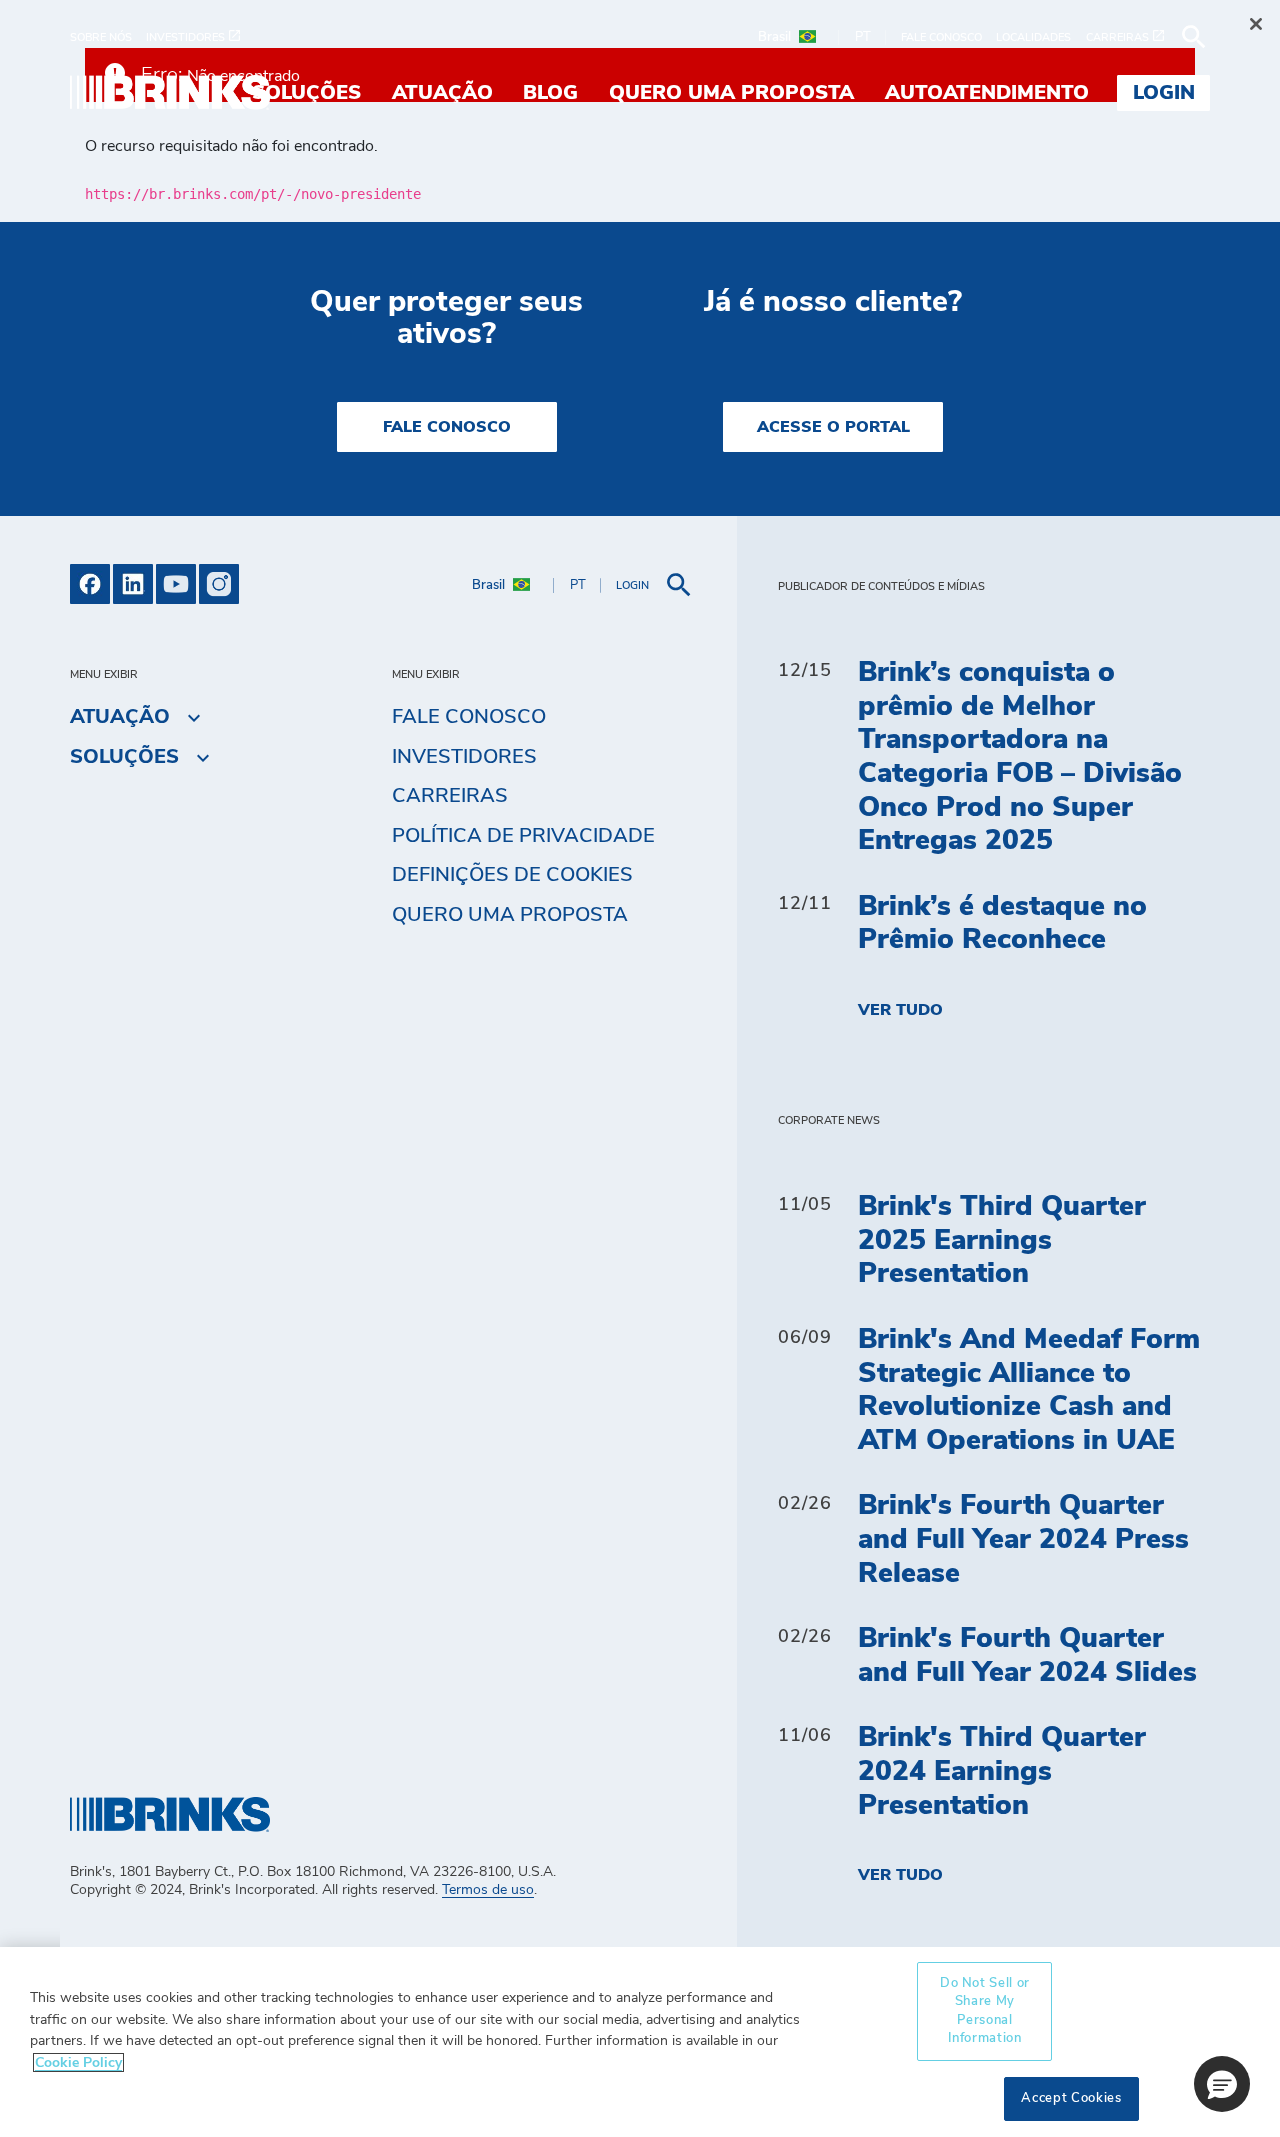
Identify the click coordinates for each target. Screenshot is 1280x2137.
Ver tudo (900, 1010)
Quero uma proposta (510, 915)
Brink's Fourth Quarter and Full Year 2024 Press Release (1023, 1539)
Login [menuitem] (1164, 93)
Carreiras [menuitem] (450, 796)
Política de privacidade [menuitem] (523, 836)
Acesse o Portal (833, 427)
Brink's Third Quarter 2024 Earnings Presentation (1002, 1771)
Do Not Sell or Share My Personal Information (985, 2011)
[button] (1222, 2084)
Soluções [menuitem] (306, 93)
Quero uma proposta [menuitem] (731, 93)
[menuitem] (108, 37)
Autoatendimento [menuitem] (987, 93)
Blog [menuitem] (550, 93)
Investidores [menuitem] (464, 757)
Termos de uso (488, 1890)
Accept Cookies (1071, 2098)
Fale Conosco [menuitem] (469, 717)
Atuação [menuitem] (442, 93)
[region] (640, 2042)
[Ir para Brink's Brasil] (170, 92)
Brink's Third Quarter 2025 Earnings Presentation (1002, 1240)
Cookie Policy (78, 2062)
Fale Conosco (447, 427)
